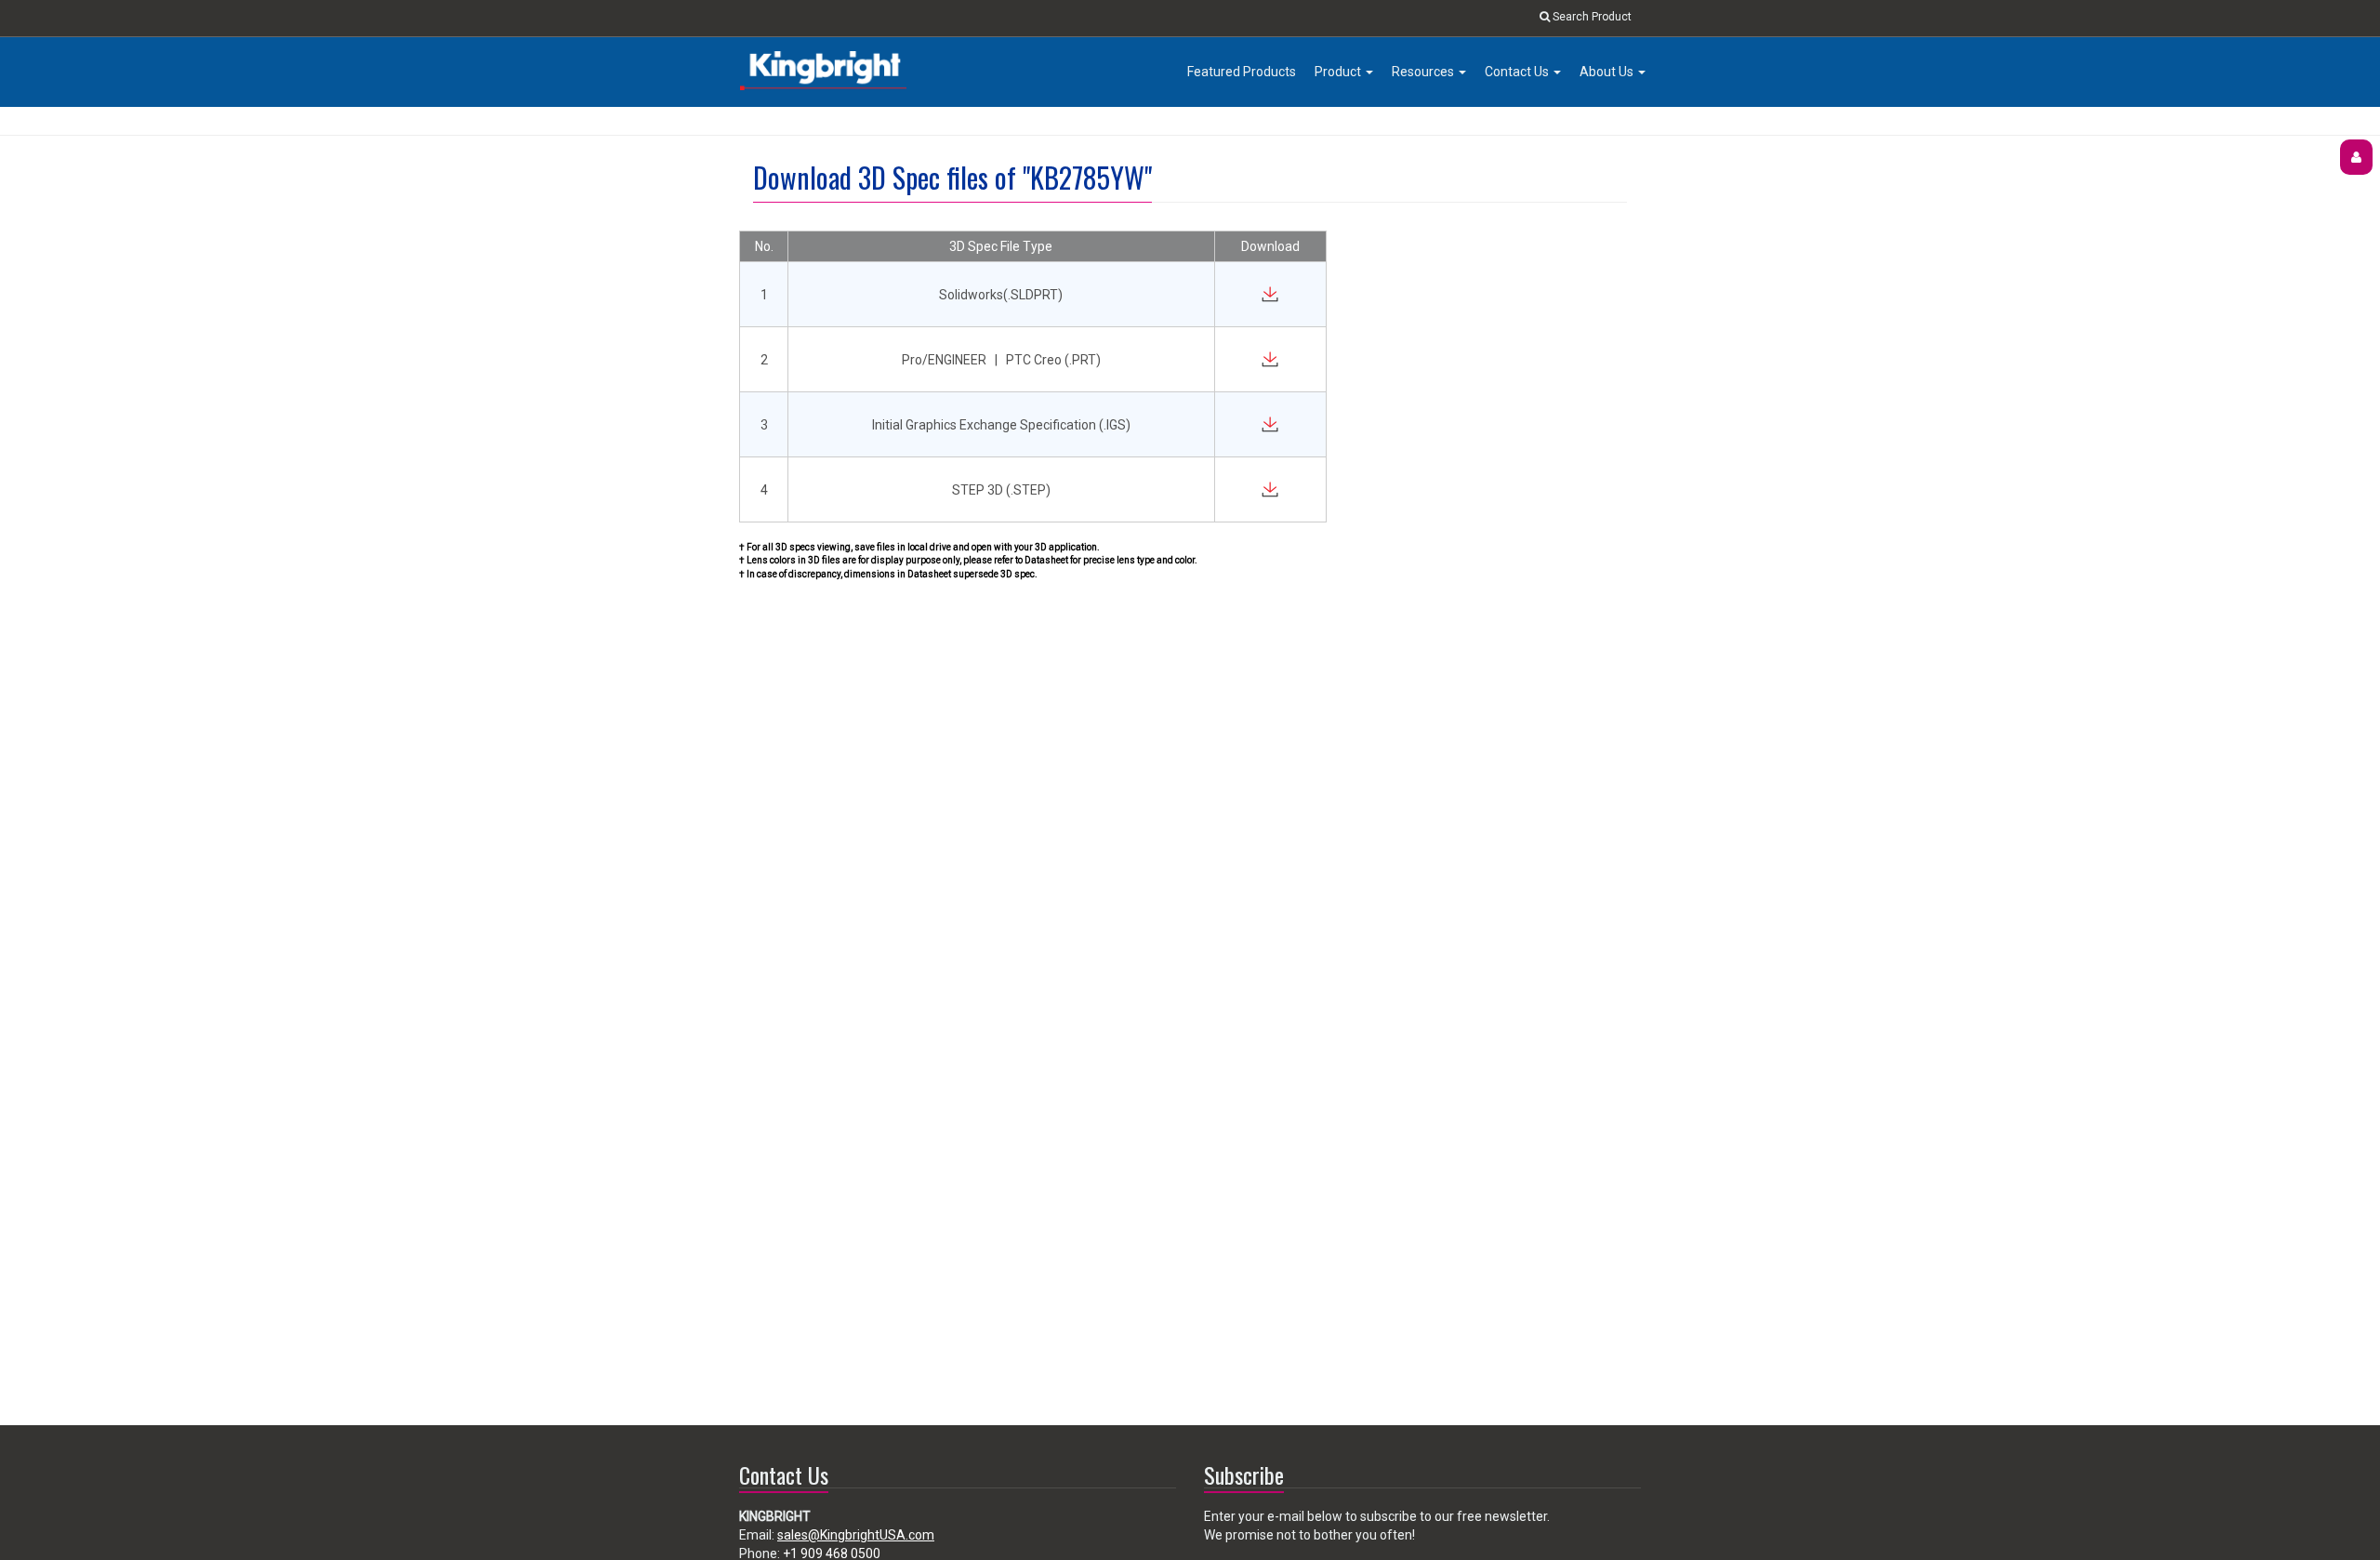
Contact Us (1518, 72)
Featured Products (1242, 72)
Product (1339, 72)
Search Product (1591, 17)
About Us (1608, 72)
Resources (1424, 72)
